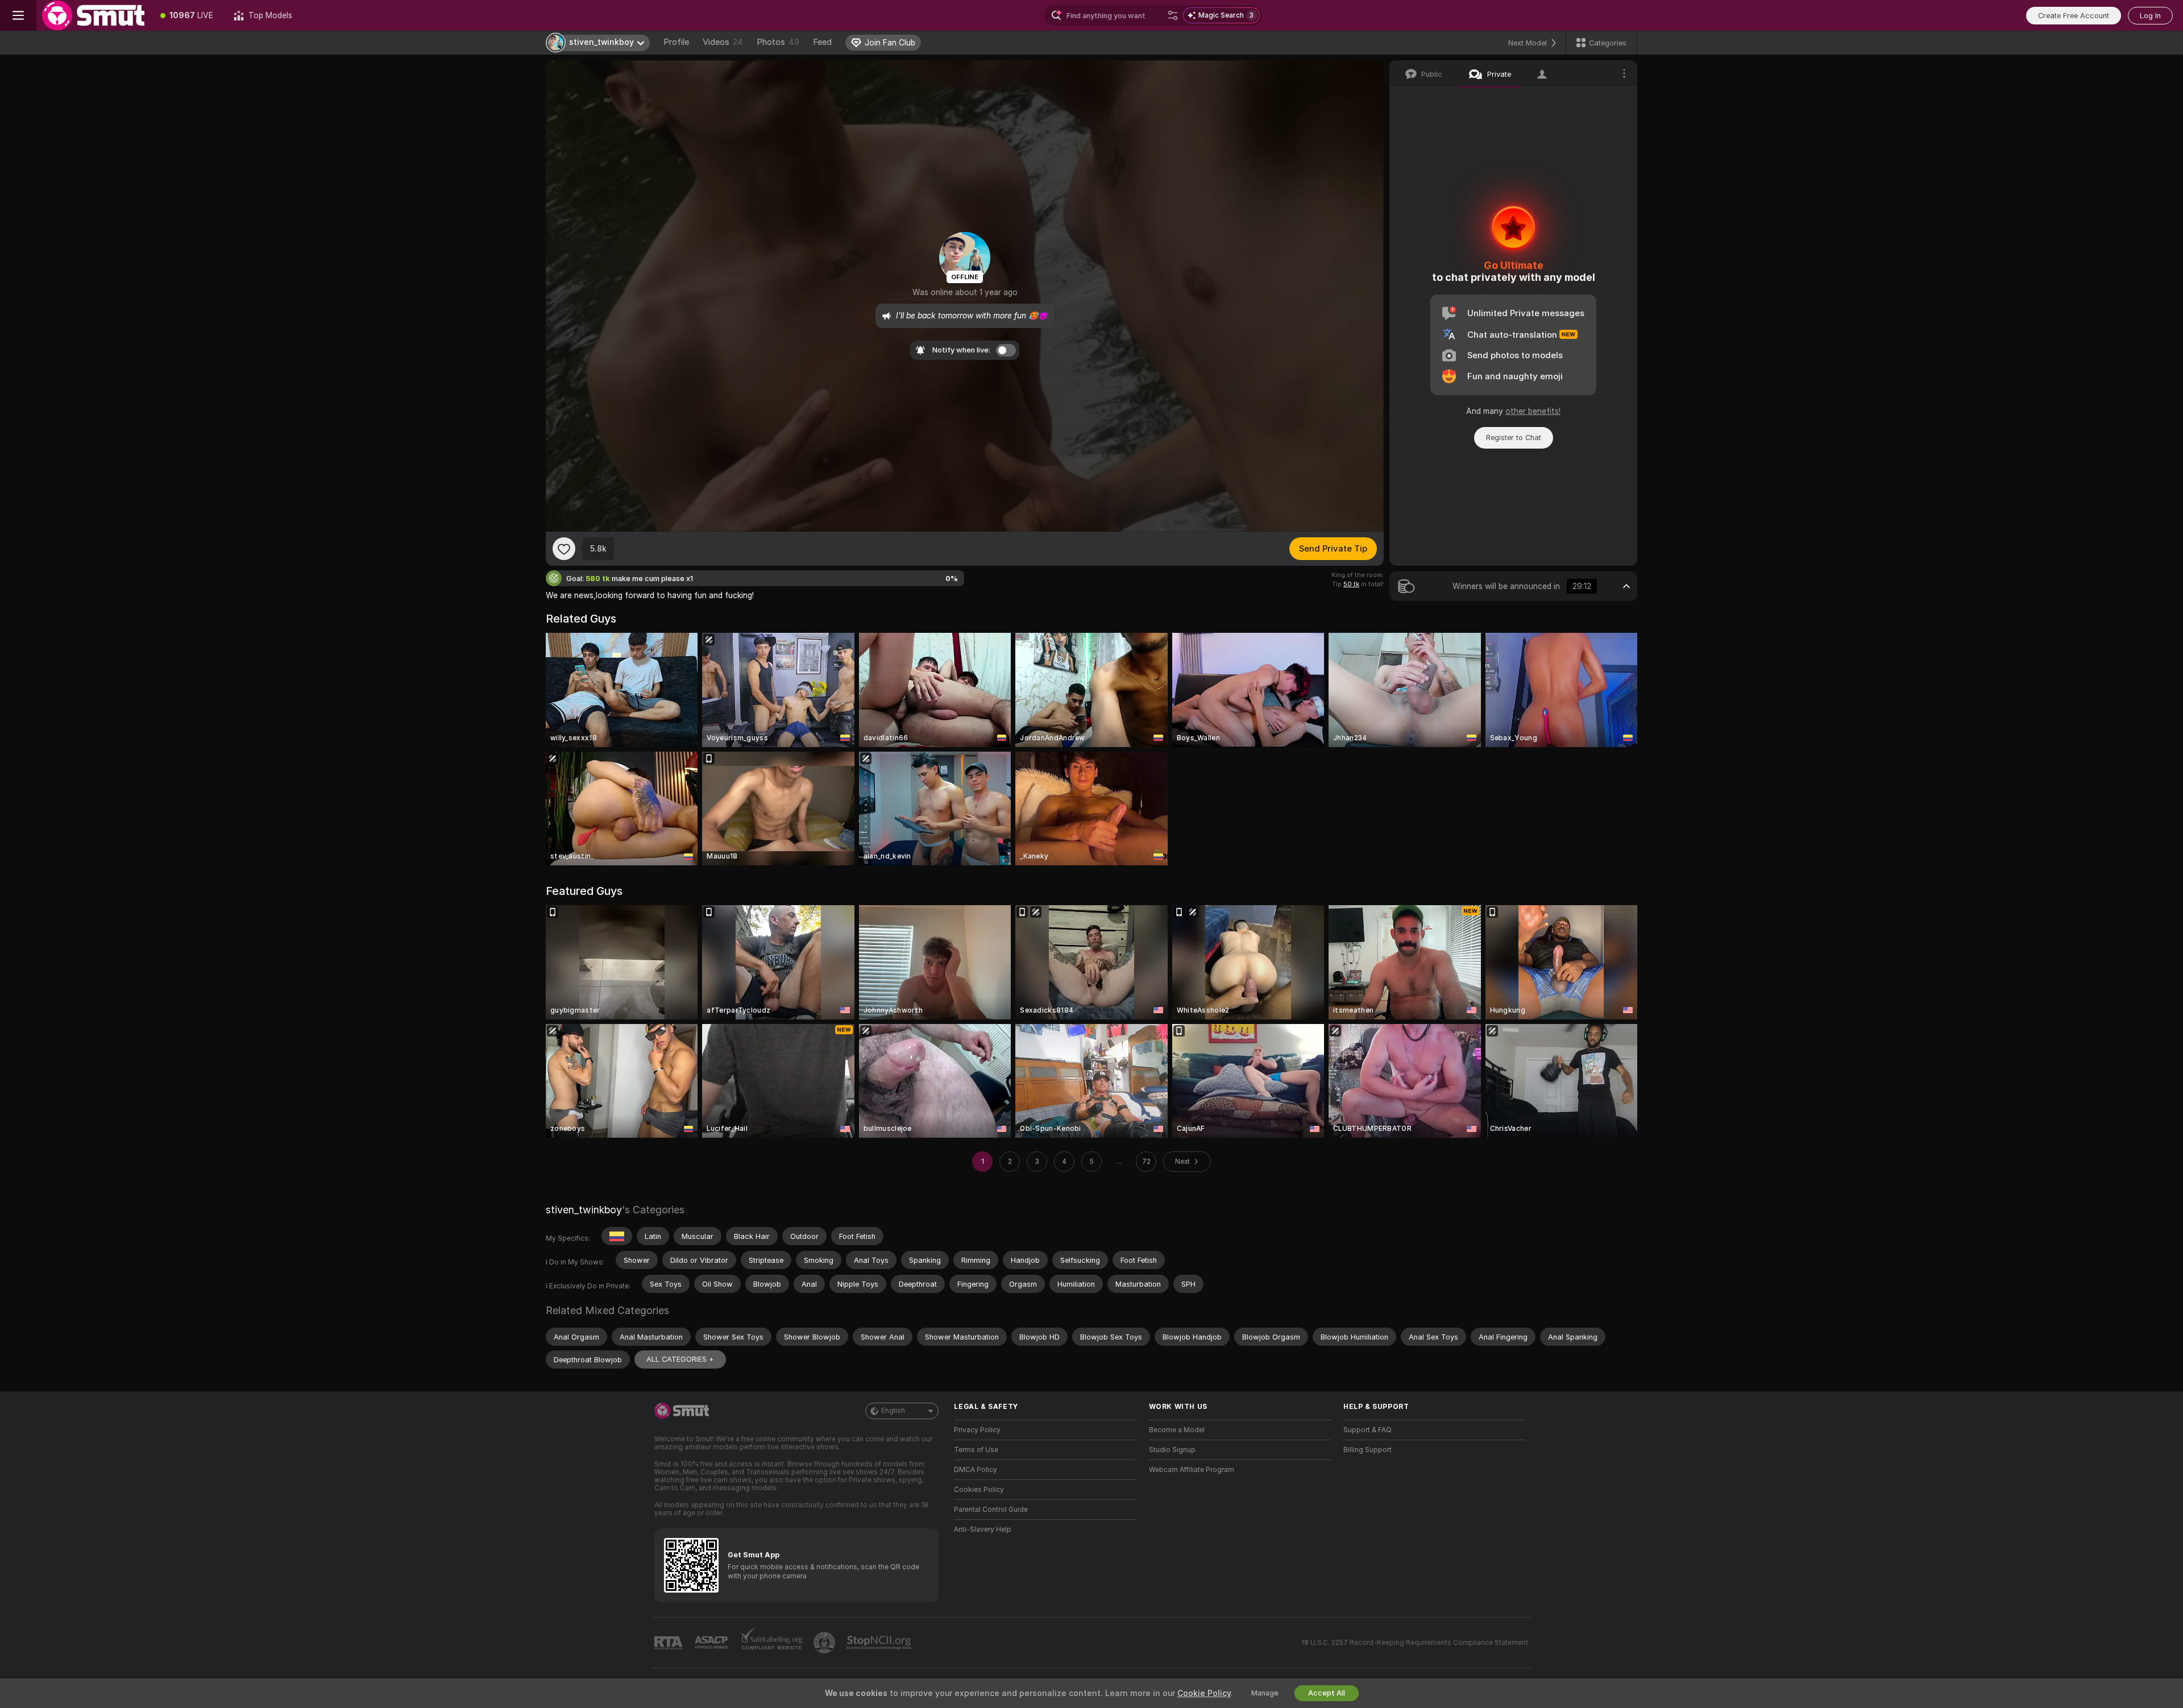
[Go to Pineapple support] (825, 1643)
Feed (822, 42)
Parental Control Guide (991, 1510)
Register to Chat (1514, 438)
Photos (778, 42)
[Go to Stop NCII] (880, 1643)
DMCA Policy (976, 1470)
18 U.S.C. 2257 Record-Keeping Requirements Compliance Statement (1415, 1643)
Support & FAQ (1368, 1430)
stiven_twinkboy (584, 1210)
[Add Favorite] (564, 549)
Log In (2150, 16)
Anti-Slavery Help (983, 1529)
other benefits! (1533, 411)
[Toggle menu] (18, 15)
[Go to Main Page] (93, 15)
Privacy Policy (977, 1430)
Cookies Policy (979, 1490)
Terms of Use (976, 1450)
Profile (676, 42)
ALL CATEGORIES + (680, 1359)
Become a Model (1177, 1430)
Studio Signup (1172, 1450)
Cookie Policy (1204, 1693)
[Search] (1173, 15)
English (893, 1411)
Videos (723, 42)
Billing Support (1368, 1450)
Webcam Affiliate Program (1192, 1470)
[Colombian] (617, 1236)
